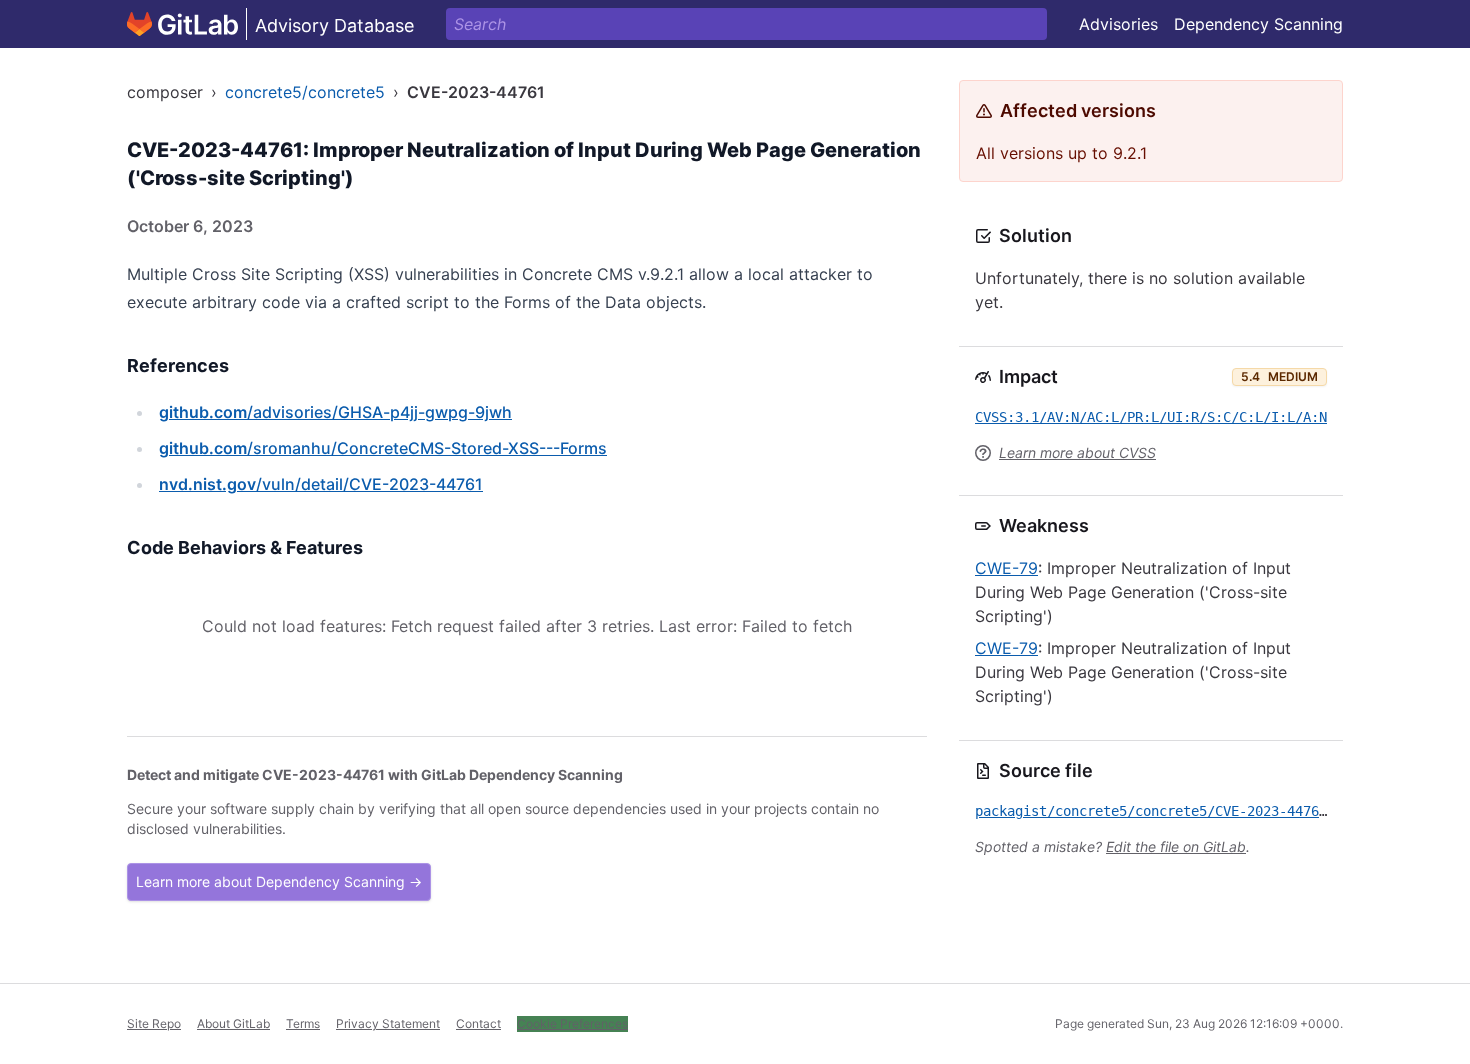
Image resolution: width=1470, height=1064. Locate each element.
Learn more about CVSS (1077, 452)
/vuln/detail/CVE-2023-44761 (321, 484)
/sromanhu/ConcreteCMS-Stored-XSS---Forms (383, 448)
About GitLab (233, 1023)
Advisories (1118, 24)
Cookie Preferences (572, 1023)
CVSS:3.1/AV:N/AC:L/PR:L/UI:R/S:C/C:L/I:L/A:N (1151, 417)
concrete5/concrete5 (305, 92)
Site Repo (154, 1023)
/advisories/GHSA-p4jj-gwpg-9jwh (335, 412)
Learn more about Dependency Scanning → (279, 881)
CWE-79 (1006, 568)
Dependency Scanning (1258, 24)
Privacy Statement (388, 1023)
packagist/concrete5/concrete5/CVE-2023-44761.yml (1167, 811)
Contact (478, 1023)
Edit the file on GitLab (1176, 846)
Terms (303, 1023)
